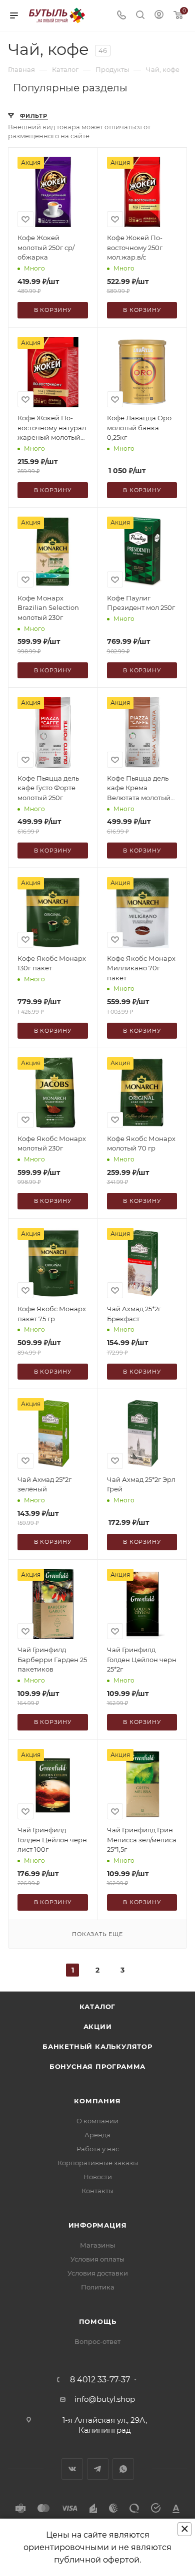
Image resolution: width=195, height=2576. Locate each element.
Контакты (97, 2191)
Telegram (98, 2469)
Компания (97, 2101)
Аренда (97, 2135)
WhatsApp (123, 2469)
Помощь (98, 2321)
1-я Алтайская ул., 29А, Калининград (105, 2425)
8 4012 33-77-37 (100, 2380)
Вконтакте (72, 2469)
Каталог (98, 2006)
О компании (97, 2121)
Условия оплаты (97, 2259)
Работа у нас (98, 2149)
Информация (98, 2225)
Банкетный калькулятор (97, 2046)
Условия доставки (98, 2273)
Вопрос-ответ (97, 2341)
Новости (98, 2177)
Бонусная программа (97, 2066)
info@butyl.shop (105, 2399)
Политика (98, 2287)
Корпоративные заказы (98, 2163)
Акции (98, 2026)
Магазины (97, 2245)
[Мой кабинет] (159, 16)
